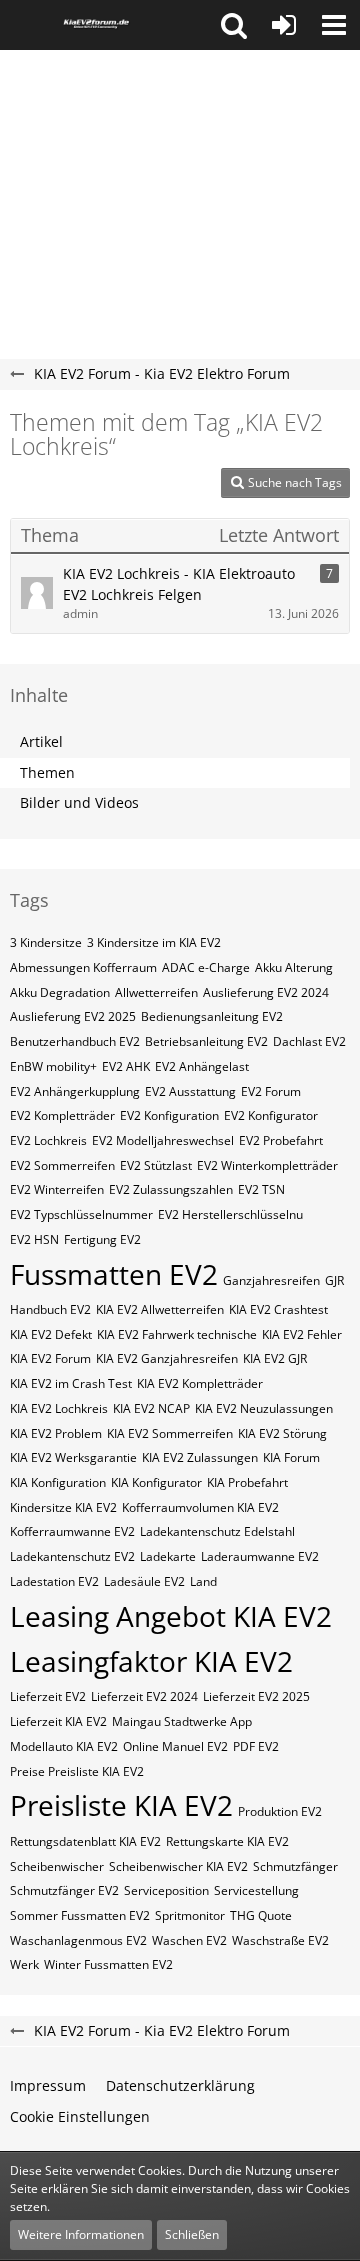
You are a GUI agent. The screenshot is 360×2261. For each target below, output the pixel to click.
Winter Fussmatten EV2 (108, 1964)
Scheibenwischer (57, 1866)
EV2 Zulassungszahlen (171, 1189)
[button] (234, 25)
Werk (24, 1964)
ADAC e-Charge (206, 967)
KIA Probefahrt (247, 1482)
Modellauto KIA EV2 (64, 1746)
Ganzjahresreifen (271, 1280)
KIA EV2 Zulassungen (200, 1457)
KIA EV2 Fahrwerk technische (177, 1334)
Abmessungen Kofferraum (83, 967)
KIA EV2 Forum (50, 1358)
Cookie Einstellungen (80, 2116)
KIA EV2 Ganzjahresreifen (167, 1358)
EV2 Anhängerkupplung (75, 1091)
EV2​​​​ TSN (261, 1189)
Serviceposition (166, 1890)
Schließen (192, 2234)
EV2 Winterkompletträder (267, 1165)
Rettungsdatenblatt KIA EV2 (85, 1841)
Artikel (41, 741)
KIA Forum (291, 1457)
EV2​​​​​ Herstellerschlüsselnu (230, 1214)
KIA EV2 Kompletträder (200, 1383)
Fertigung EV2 (102, 1239)
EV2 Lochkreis (48, 1140)
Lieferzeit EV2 (48, 1696)
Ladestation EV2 (54, 1581)
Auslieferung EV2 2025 (73, 1016)
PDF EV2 (256, 1746)
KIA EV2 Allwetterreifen (160, 1309)
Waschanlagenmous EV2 (78, 1940)
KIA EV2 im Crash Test (71, 1383)
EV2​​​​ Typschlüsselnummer (81, 1214)
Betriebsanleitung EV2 (206, 1041)
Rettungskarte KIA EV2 (227, 1841)
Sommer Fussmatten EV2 (80, 1915)
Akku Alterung (294, 967)
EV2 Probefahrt (281, 1140)
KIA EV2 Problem (56, 1433)
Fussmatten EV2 (114, 1274)
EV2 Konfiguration (169, 1115)
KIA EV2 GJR (275, 1358)
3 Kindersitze (46, 942)
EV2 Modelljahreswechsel (163, 1140)
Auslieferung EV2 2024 (266, 992)
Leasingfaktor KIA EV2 (151, 1661)
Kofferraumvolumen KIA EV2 (200, 1507)
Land (203, 1581)
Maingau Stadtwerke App (182, 1721)
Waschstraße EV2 (280, 1940)
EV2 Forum (271, 1091)
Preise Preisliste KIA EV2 (77, 1771)
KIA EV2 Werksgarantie (73, 1457)
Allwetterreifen (156, 992)
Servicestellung (256, 1890)
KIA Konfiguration (58, 1482)
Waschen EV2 (189, 1940)
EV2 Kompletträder (62, 1115)
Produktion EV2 (280, 1811)
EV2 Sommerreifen (62, 1165)
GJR (334, 1280)
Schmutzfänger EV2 (64, 1890)
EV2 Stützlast (156, 1165)
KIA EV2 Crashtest (278, 1309)
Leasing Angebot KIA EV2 (171, 1616)
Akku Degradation (60, 992)
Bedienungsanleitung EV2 (212, 1016)
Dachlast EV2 (309, 1041)
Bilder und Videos (79, 802)
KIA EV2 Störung (282, 1433)
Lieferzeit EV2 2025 (256, 1696)
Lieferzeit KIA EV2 (58, 1721)
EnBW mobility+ (53, 1066)
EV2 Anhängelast (202, 1066)
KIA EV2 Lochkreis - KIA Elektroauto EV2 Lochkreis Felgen (179, 584)
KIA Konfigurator (156, 1482)
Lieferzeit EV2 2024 (144, 1696)
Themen (47, 772)
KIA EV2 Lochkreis (59, 1408)
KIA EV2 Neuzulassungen (264, 1408)
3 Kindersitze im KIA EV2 (154, 942)
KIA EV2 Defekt (51, 1334)
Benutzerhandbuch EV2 (75, 1041)
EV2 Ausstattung (190, 1091)
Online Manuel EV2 (175, 1746)
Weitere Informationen (81, 2234)
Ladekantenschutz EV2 (72, 1556)
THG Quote (261, 1915)
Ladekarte (168, 1556)
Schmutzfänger (295, 1866)
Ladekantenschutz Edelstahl (217, 1531)
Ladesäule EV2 (144, 1581)
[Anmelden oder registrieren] (284, 25)
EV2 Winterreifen (57, 1189)
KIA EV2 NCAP (151, 1408)
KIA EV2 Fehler (302, 1334)
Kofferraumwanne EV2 (72, 1531)
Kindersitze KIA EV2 (63, 1507)
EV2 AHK (126, 1066)
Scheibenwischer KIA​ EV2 (178, 1866)
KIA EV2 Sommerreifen (170, 1433)
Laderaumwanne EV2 (260, 1556)
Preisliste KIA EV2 (121, 1805)
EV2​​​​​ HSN (34, 1239)
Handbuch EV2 (50, 1309)
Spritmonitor (190, 1915)
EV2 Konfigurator (271, 1115)
